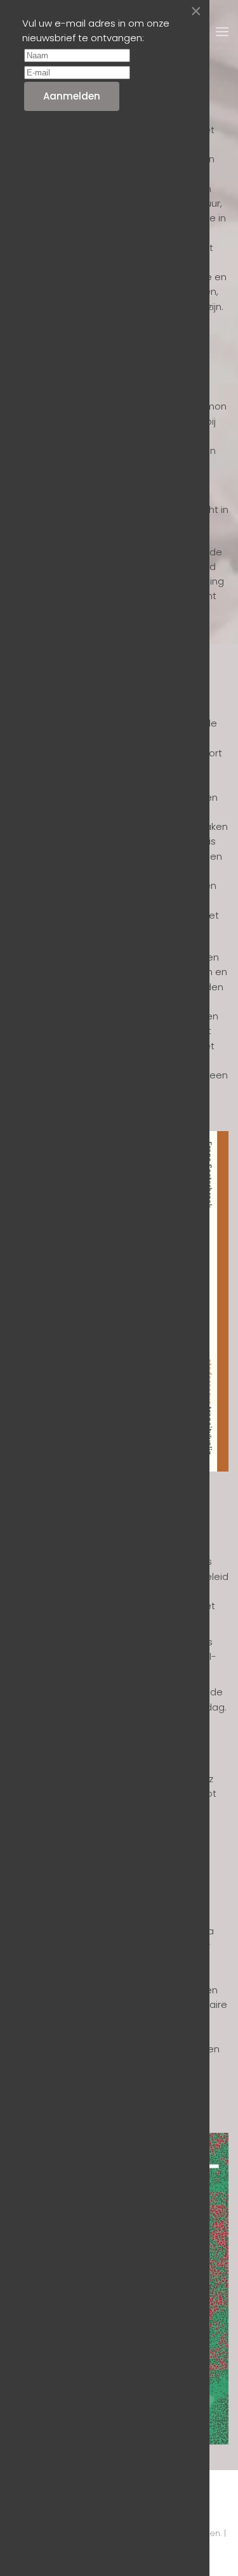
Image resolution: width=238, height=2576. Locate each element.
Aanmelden (72, 96)
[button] (222, 32)
